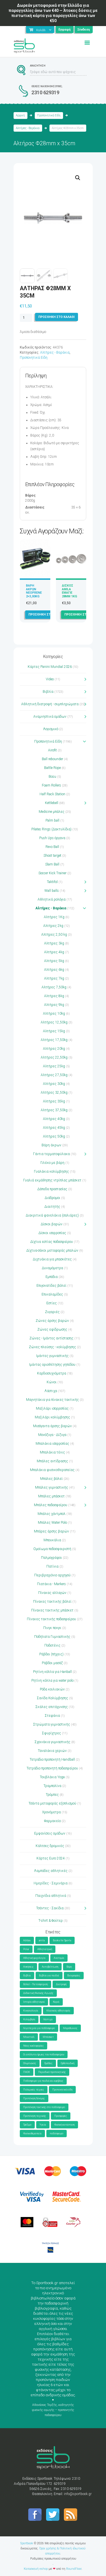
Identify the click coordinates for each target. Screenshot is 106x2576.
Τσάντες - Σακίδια (50, 1908)
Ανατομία (59, 1958)
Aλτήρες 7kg (54, 978)
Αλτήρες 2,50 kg (54, 935)
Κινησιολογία (31, 2011)
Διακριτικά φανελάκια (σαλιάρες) (52, 1215)
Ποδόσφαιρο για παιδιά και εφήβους (43, 2081)
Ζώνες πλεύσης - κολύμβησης (52, 1347)
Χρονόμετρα (51, 1812)
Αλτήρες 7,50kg (54, 987)
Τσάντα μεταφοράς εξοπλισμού (52, 1803)
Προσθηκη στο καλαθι (57, 317)
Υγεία (43, 2125)
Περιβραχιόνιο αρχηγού (52, 1575)
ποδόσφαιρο (57, 2134)
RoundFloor (74, 2569)
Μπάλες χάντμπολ (52, 1514)
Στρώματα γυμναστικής (52, 1724)
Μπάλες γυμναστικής (52, 1487)
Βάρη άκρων (51, 1145)
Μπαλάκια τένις (52, 1452)
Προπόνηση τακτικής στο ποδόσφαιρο (44, 2107)
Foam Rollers (51, 785)
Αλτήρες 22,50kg (54, 1057)
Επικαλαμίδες (52, 1294)
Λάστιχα (51, 1391)
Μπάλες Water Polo (52, 1523)
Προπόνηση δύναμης (34, 2098)
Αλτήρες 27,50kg (54, 1075)
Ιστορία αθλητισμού (34, 2002)
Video (50, 679)
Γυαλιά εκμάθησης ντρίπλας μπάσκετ (52, 1180)
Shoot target (52, 856)
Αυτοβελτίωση (50, 1967)
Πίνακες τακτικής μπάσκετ (52, 1610)
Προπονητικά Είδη (49, 115)
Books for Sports (62, 1940)
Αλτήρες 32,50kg (54, 1093)
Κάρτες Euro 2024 (51, 1858)
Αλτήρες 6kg (54, 970)
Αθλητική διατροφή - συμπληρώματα (50, 704)
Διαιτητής (52, 1207)
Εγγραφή (65, 30)
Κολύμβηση (29, 2019)
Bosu (52, 777)
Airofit (52, 750)
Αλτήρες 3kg (54, 943)
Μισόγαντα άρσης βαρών (52, 1426)
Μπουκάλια (52, 1540)
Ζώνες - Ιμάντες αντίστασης (51, 1338)
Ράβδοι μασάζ (52, 1663)
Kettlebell (52, 803)
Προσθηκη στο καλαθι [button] (47, 614)
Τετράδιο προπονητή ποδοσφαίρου (52, 1768)
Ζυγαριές (52, 1312)
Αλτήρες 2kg (53, 926)
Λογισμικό (51, 729)
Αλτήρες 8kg (54, 996)
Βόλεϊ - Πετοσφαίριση (35, 1984)
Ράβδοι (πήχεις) (51, 1654)
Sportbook (27, 2543)
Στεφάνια (52, 1716)
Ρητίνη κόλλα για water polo (52, 1681)
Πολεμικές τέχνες (34, 2090)
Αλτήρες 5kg (54, 961)
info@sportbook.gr (78, 2494)
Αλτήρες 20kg (54, 1049)
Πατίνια (52, 1566)
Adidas (27, 1940)
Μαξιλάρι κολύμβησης (52, 1417)
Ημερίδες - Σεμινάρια (51, 1883)
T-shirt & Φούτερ (51, 1921)
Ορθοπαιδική (68, 2063)
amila (42, 1940)
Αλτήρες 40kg (54, 1119)
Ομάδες (48, 2063)
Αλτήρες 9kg (54, 1005)
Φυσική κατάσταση (64, 2125)
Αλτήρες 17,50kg (54, 1040)
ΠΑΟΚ (27, 2072)
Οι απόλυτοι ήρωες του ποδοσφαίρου (44, 2055)
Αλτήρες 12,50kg (54, 1022)
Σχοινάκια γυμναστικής (52, 1742)
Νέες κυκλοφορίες (33, 2046)
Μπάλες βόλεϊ (51, 1479)
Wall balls (52, 891)
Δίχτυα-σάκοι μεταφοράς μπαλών (52, 1250)
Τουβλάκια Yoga (52, 1777)
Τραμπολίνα (52, 1786)
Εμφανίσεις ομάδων (50, 1833)
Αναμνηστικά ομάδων (50, 717)
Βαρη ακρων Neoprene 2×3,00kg (34, 591)
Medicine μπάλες (52, 812)
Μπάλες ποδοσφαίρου (51, 1505)
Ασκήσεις (28, 1967)
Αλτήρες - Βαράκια (28, 128)
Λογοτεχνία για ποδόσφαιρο (39, 2028)
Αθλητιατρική (45, 1949)
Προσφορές (61, 2116)
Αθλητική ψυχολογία (34, 1958)
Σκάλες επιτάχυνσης (52, 1707)
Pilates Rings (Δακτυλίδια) (51, 829)
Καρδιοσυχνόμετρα (52, 1373)
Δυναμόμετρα (52, 1268)
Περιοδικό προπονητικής (52, 2072)
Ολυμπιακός (30, 2063)
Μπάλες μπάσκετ (51, 1496)
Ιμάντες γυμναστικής (52, 1356)
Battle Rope (52, 768)
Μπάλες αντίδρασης (52, 1461)
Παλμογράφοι (51, 1558)
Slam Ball (52, 864)
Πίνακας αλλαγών (52, 1593)
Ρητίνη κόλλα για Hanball (52, 1672)
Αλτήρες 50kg (54, 1136)
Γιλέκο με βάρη (52, 1163)
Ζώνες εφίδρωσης (52, 1329)
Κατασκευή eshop (36, 2569)
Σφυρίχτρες (51, 1733)
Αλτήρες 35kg (54, 1101)
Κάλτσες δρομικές (50, 1846)
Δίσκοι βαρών (52, 1224)
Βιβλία (48, 692)
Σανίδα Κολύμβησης (52, 1698)
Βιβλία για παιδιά (49, 1976)
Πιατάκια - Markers (51, 1584)
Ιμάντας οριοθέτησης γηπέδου (52, 1365)
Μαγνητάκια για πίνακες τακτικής (52, 1400)
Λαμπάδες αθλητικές (51, 1871)
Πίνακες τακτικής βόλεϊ (52, 1602)
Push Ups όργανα (52, 838)
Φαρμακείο (52, 1821)
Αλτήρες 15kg (54, 1031)
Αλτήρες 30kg (54, 1084)
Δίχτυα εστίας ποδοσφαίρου (52, 1242)
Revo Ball (52, 847)
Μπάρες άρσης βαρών (51, 1531)
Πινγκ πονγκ (52, 1628)
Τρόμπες (52, 1795)
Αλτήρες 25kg (54, 1066)
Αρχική (20, 115)
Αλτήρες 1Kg (54, 917)
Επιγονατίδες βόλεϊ (51, 1286)
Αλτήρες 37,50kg (54, 1110)
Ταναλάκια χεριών (52, 1751)
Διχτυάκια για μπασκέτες (52, 1259)
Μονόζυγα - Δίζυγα (52, 1435)
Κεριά (56, 2002)
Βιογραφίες (74, 1976)
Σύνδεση (84, 30)
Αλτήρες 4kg (54, 952)
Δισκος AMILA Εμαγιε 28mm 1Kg (70, 591)
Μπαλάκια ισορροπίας (52, 1444)
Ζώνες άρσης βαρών (52, 1321)
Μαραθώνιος (70, 2028)
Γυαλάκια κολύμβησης (51, 1172)
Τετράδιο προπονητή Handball (52, 1760)
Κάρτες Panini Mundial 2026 (50, 667)
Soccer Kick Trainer (52, 873)
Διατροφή (61, 1984)
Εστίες (52, 1303)
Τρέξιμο (27, 2125)
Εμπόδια (52, 1277)
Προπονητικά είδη (62, 2090)
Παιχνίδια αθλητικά (51, 1896)
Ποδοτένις (52, 1645)
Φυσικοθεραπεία (32, 2134)
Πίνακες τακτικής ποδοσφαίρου (51, 1619)
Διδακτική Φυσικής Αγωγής (38, 1993)
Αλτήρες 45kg (54, 1128)
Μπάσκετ (48, 2037)
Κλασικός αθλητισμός (58, 2011)
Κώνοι (52, 1382)
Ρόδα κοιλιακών (52, 1689)
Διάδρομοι (52, 1198)
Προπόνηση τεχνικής (35, 2116)
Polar (26, 1949)
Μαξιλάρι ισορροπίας (52, 1408)
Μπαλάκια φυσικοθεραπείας (52, 1470)
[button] (78, 178)
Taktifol (52, 882)
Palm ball (52, 820)
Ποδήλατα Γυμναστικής (52, 1637)
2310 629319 (45, 92)
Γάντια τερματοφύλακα (51, 1154)
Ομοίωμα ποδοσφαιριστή (52, 1549)
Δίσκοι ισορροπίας (52, 1233)
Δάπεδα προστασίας (52, 1189)
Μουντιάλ (29, 2037)
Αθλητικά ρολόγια (52, 899)
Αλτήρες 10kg (54, 1014)
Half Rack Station (52, 794)
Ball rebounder (52, 759)
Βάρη (69, 1967)
